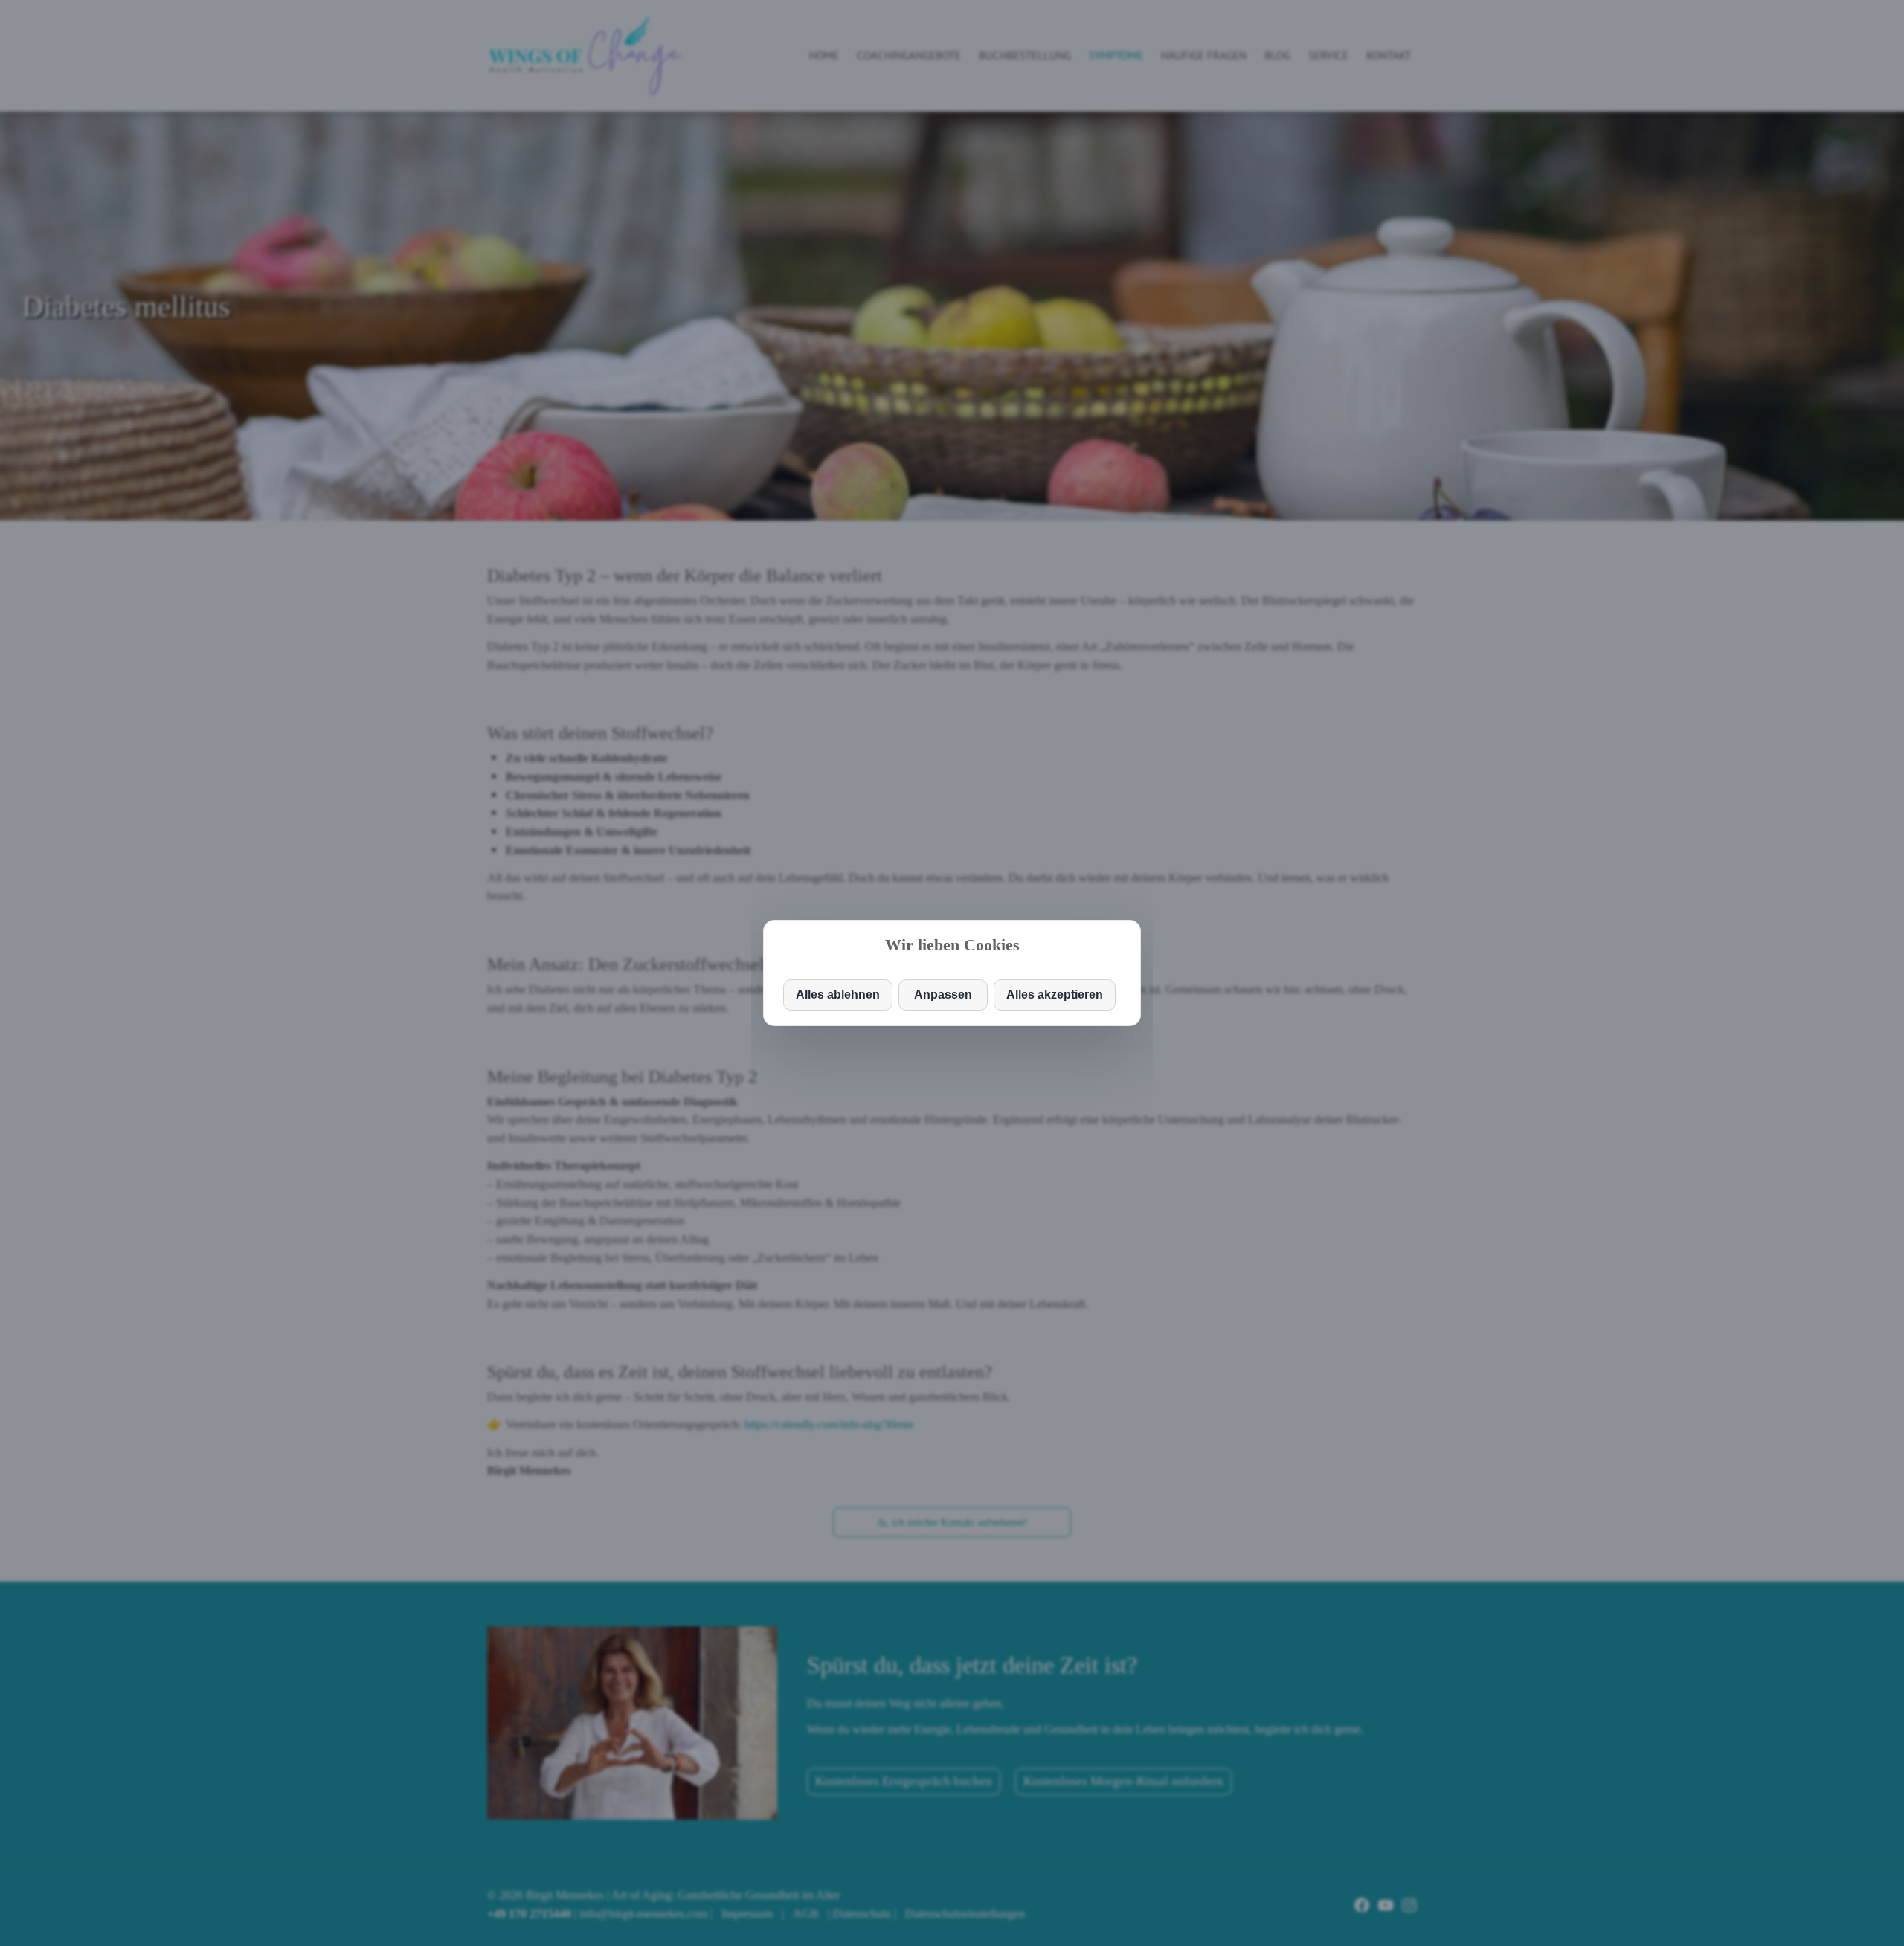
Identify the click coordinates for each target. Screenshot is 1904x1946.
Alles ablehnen (838, 995)
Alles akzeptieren (1055, 995)
